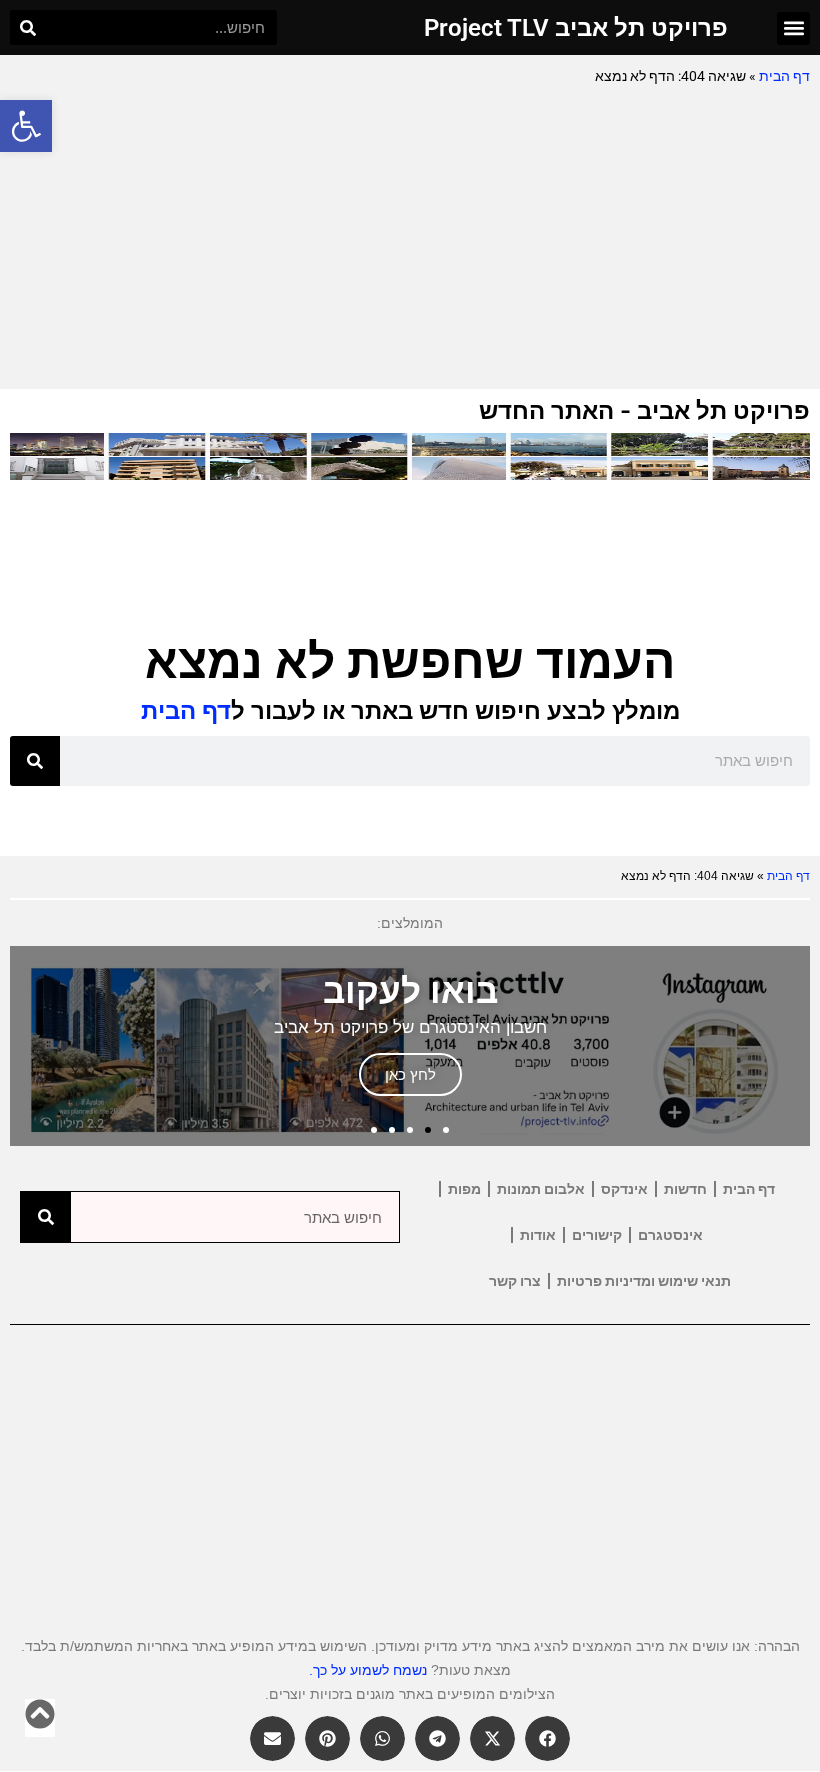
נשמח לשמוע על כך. (368, 1670)
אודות (538, 1235)
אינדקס (624, 1189)
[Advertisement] (410, 239)
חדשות (685, 1189)
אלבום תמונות (541, 1189)
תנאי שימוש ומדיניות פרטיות (644, 1281)
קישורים (597, 1235)
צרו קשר (515, 1281)
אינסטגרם (670, 1235)
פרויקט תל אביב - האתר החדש (644, 410)
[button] (26, 126)
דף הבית (784, 76)
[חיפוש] (27, 27)
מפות (464, 1189)
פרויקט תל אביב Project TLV (576, 28)
